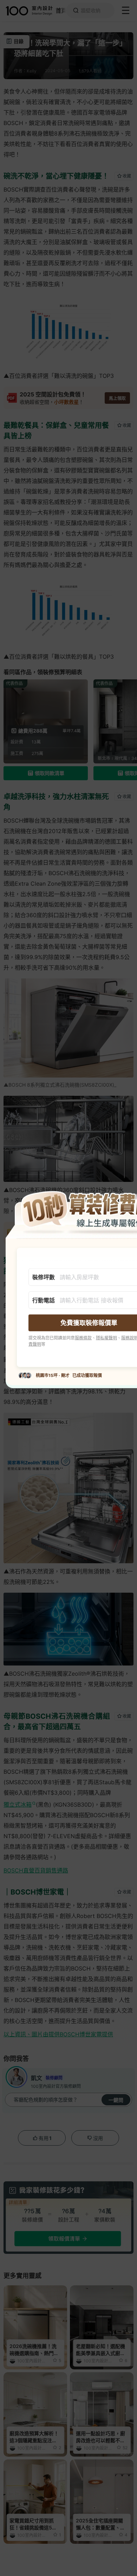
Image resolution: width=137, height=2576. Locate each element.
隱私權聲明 (106, 1338)
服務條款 (83, 1338)
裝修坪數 (44, 1277)
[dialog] (68, 1288)
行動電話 (44, 1300)
